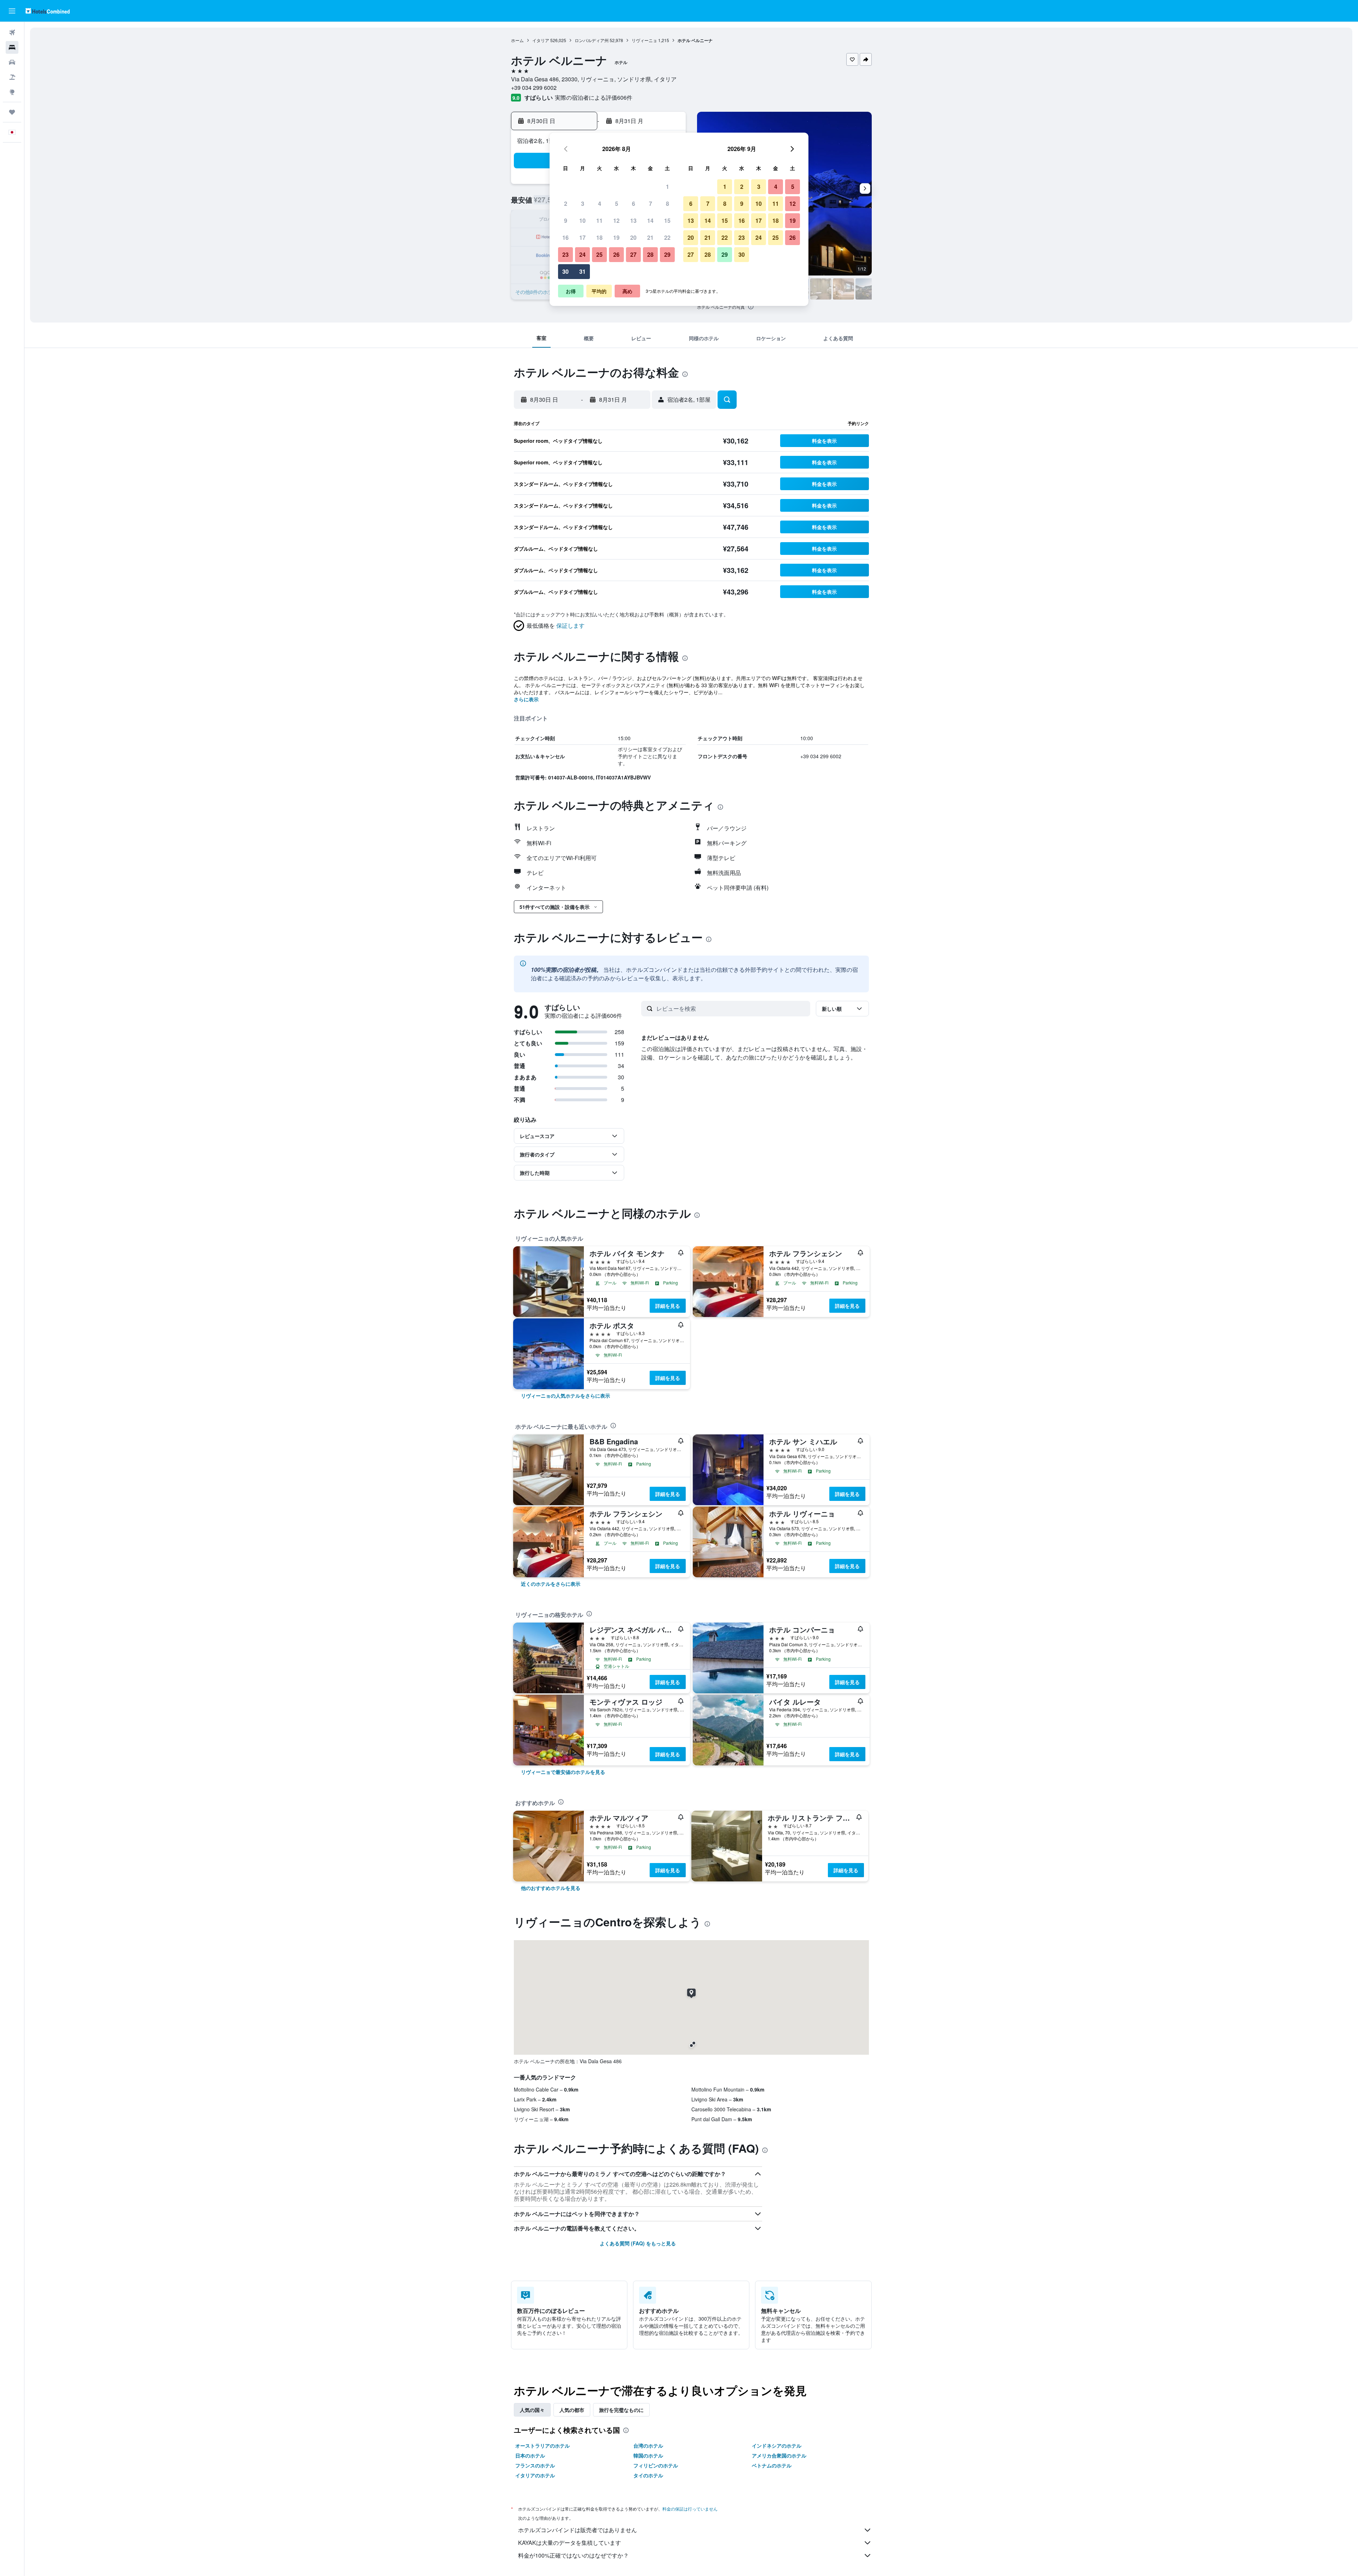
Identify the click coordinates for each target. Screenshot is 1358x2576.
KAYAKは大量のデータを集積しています (570, 2543)
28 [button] (650, 254)
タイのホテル (648, 2475)
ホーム (517, 40)
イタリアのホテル (535, 2475)
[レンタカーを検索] (12, 62)
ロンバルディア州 (592, 40)
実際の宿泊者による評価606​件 (594, 97)
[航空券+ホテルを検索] (12, 77)
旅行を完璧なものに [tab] (621, 2410)
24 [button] (582, 254)
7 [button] (651, 204)
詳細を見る (668, 1306)
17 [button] (582, 237)
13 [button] (633, 221)
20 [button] (633, 237)
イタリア (541, 40)
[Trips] (12, 112)
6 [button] (634, 204)
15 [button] (667, 221)
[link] (565, 1396)
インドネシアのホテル (777, 2446)
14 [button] (650, 221)
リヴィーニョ (644, 40)
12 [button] (616, 221)
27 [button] (633, 254)
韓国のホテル (648, 2455)
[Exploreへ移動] (12, 92)
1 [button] (668, 187)
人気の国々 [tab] (532, 2410)
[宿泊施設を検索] (12, 47)
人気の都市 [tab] (572, 2410)
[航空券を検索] (12, 33)
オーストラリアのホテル (542, 2446)
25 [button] (599, 254)
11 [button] (599, 221)
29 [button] (667, 254)
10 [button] (582, 221)
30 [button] (565, 271)
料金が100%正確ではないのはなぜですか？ (573, 2555)
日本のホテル (530, 2455)
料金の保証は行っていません (690, 2509)
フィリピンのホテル (656, 2465)
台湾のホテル (648, 2446)
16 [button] (565, 237)
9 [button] (566, 221)
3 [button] (583, 204)
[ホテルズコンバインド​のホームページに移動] (48, 11)
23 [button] (565, 254)
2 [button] (566, 204)
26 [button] (616, 254)
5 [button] (617, 204)
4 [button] (600, 204)
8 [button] (668, 204)
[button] (12, 11)
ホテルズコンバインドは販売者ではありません (578, 2530)
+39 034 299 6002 (534, 88)
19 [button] (616, 237)
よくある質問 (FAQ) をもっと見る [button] (638, 2243)
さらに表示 (526, 699)
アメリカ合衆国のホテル (779, 2455)
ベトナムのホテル (772, 2465)
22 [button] (667, 237)
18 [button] (599, 237)
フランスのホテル (535, 2465)
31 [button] (582, 271)
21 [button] (650, 237)
